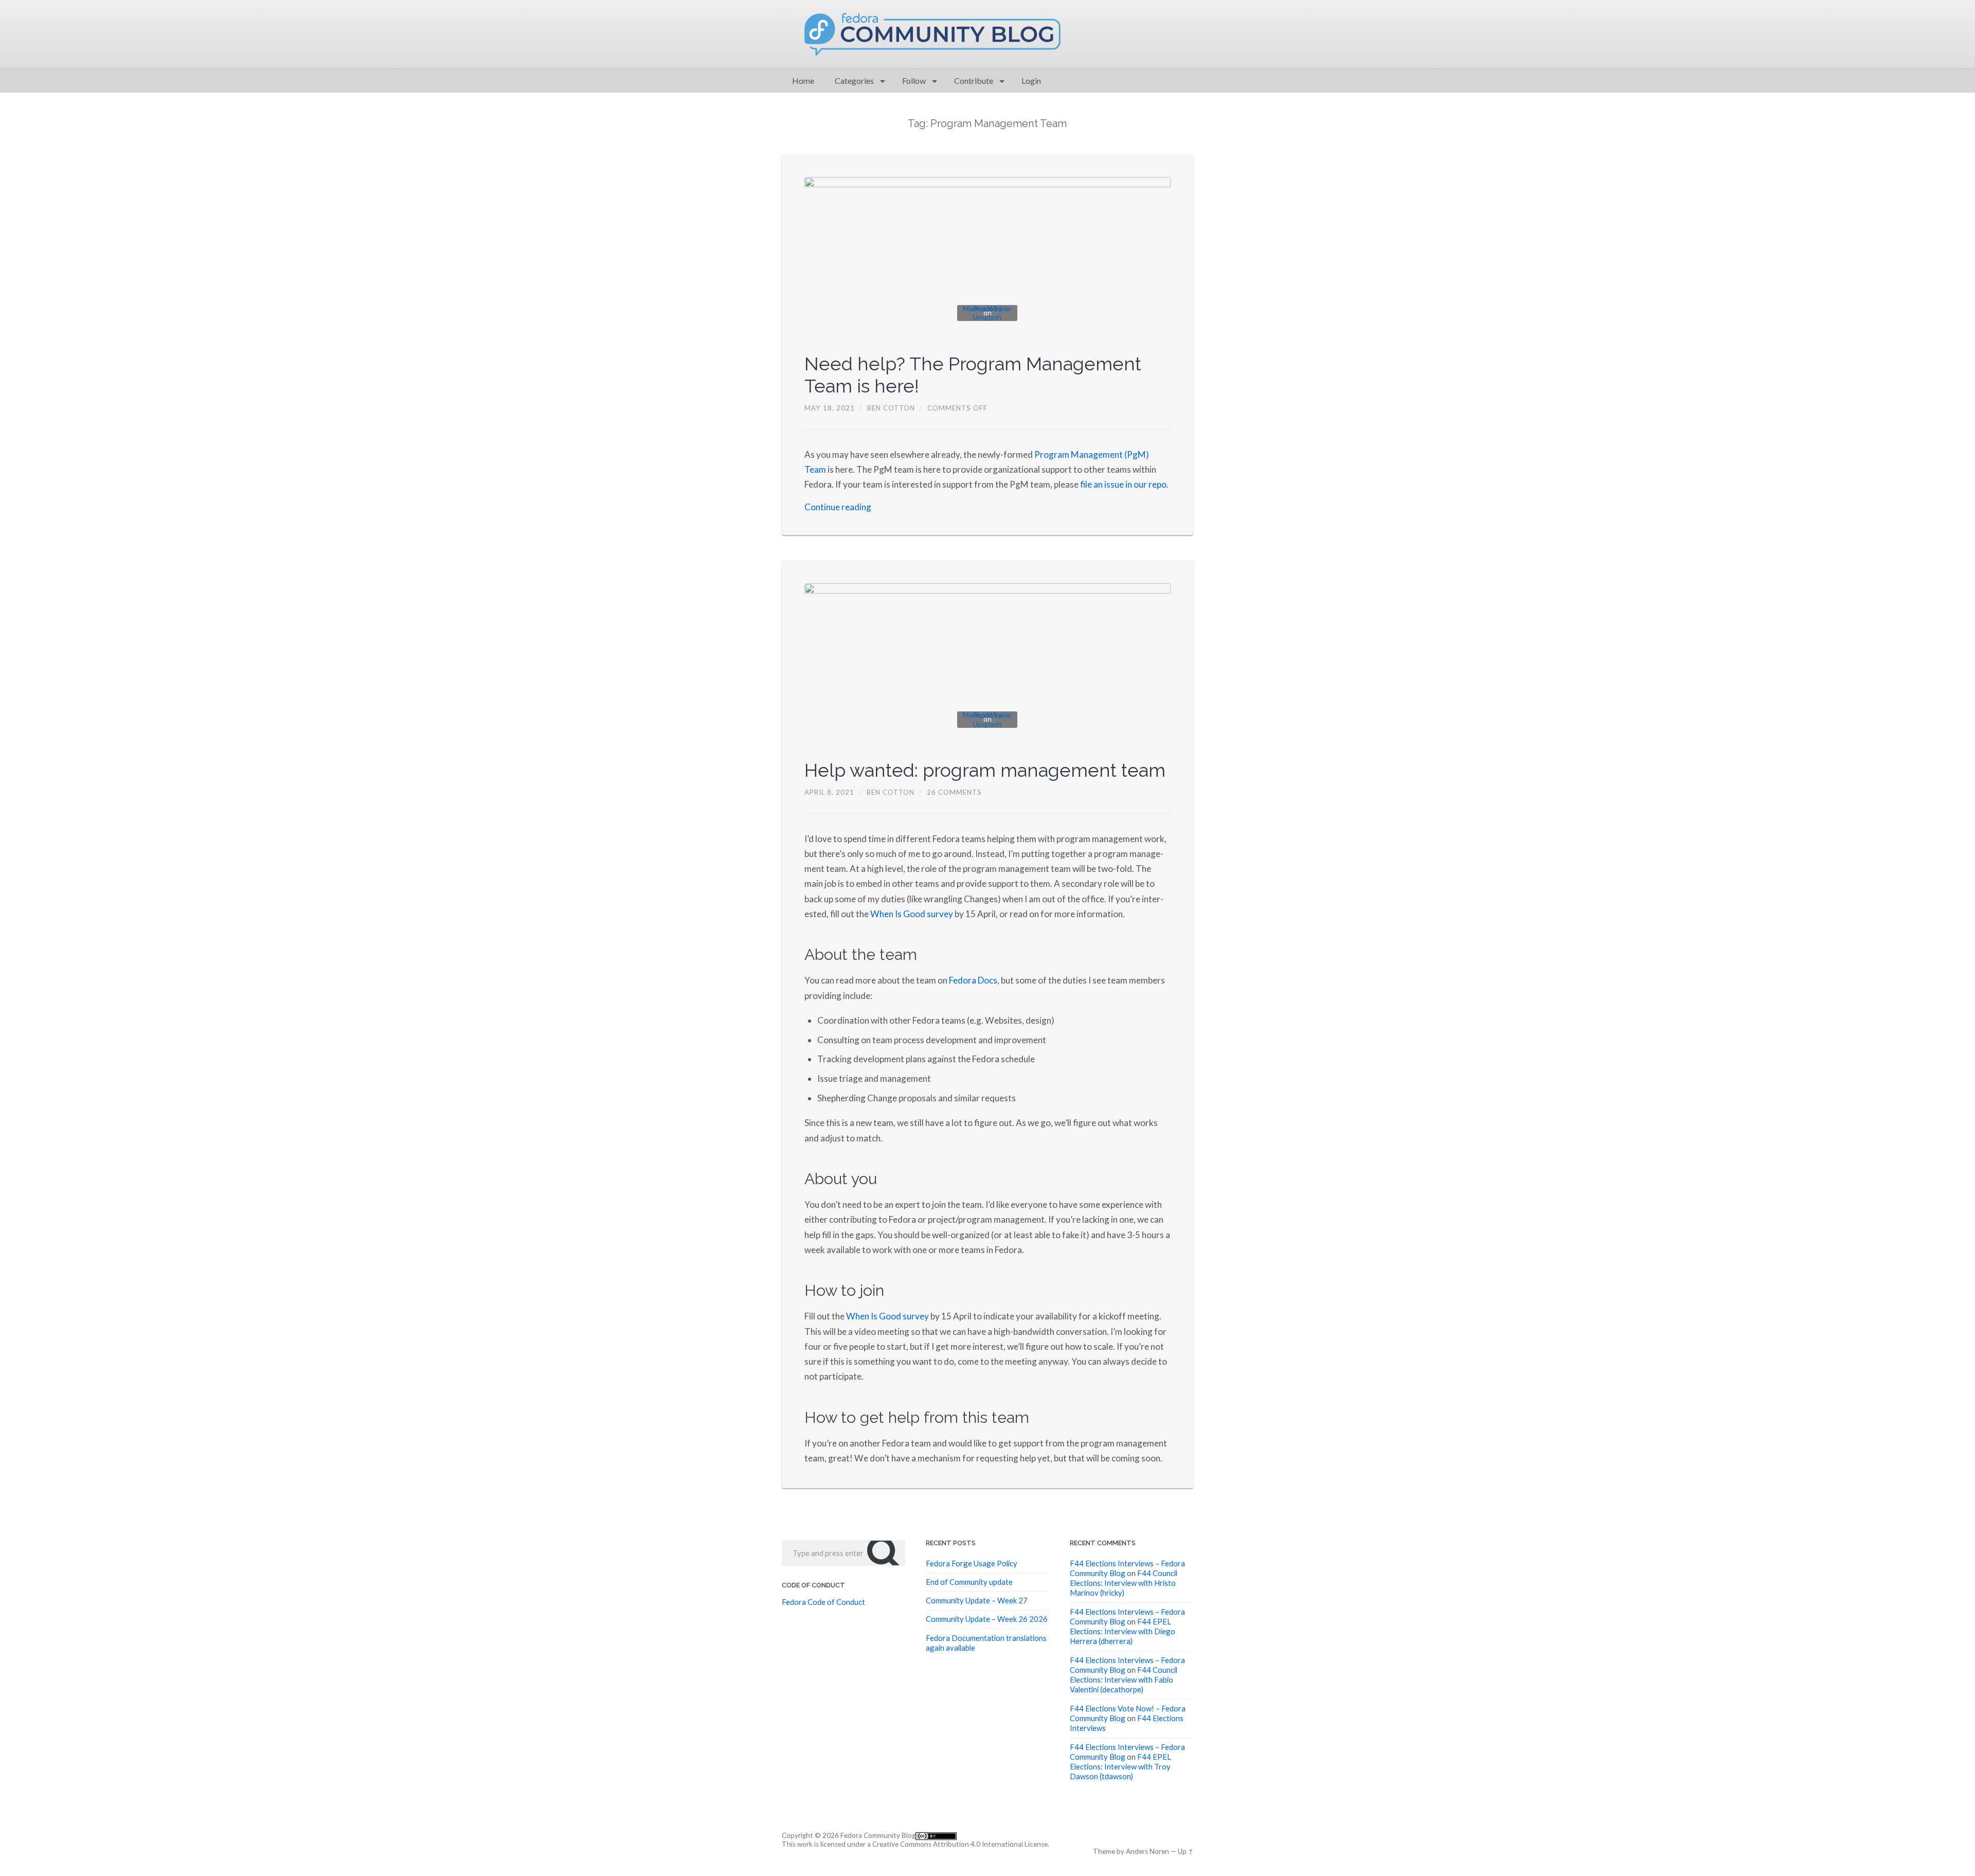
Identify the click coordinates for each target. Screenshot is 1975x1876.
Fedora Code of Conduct (823, 1602)
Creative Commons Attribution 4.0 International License (960, 1844)
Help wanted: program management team (985, 770)
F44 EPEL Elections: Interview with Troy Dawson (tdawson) (1120, 1767)
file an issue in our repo (1123, 484)
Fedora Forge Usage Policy (972, 1563)
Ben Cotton (891, 408)
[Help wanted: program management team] (988, 661)
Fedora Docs (973, 980)
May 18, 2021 (830, 408)
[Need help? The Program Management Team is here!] (988, 254)
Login (1031, 81)
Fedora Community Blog (878, 1835)
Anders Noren (1147, 1851)
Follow (914, 81)
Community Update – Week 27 (977, 1600)
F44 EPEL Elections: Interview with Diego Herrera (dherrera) (1123, 1631)
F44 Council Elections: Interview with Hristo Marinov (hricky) (1124, 1583)
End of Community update (969, 1582)
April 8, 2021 (829, 792)
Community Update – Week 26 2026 (987, 1619)
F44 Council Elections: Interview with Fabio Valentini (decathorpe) (1124, 1680)
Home (803, 81)
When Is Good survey (912, 914)
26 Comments (954, 792)
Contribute (974, 81)
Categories (854, 81)
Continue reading (838, 507)
